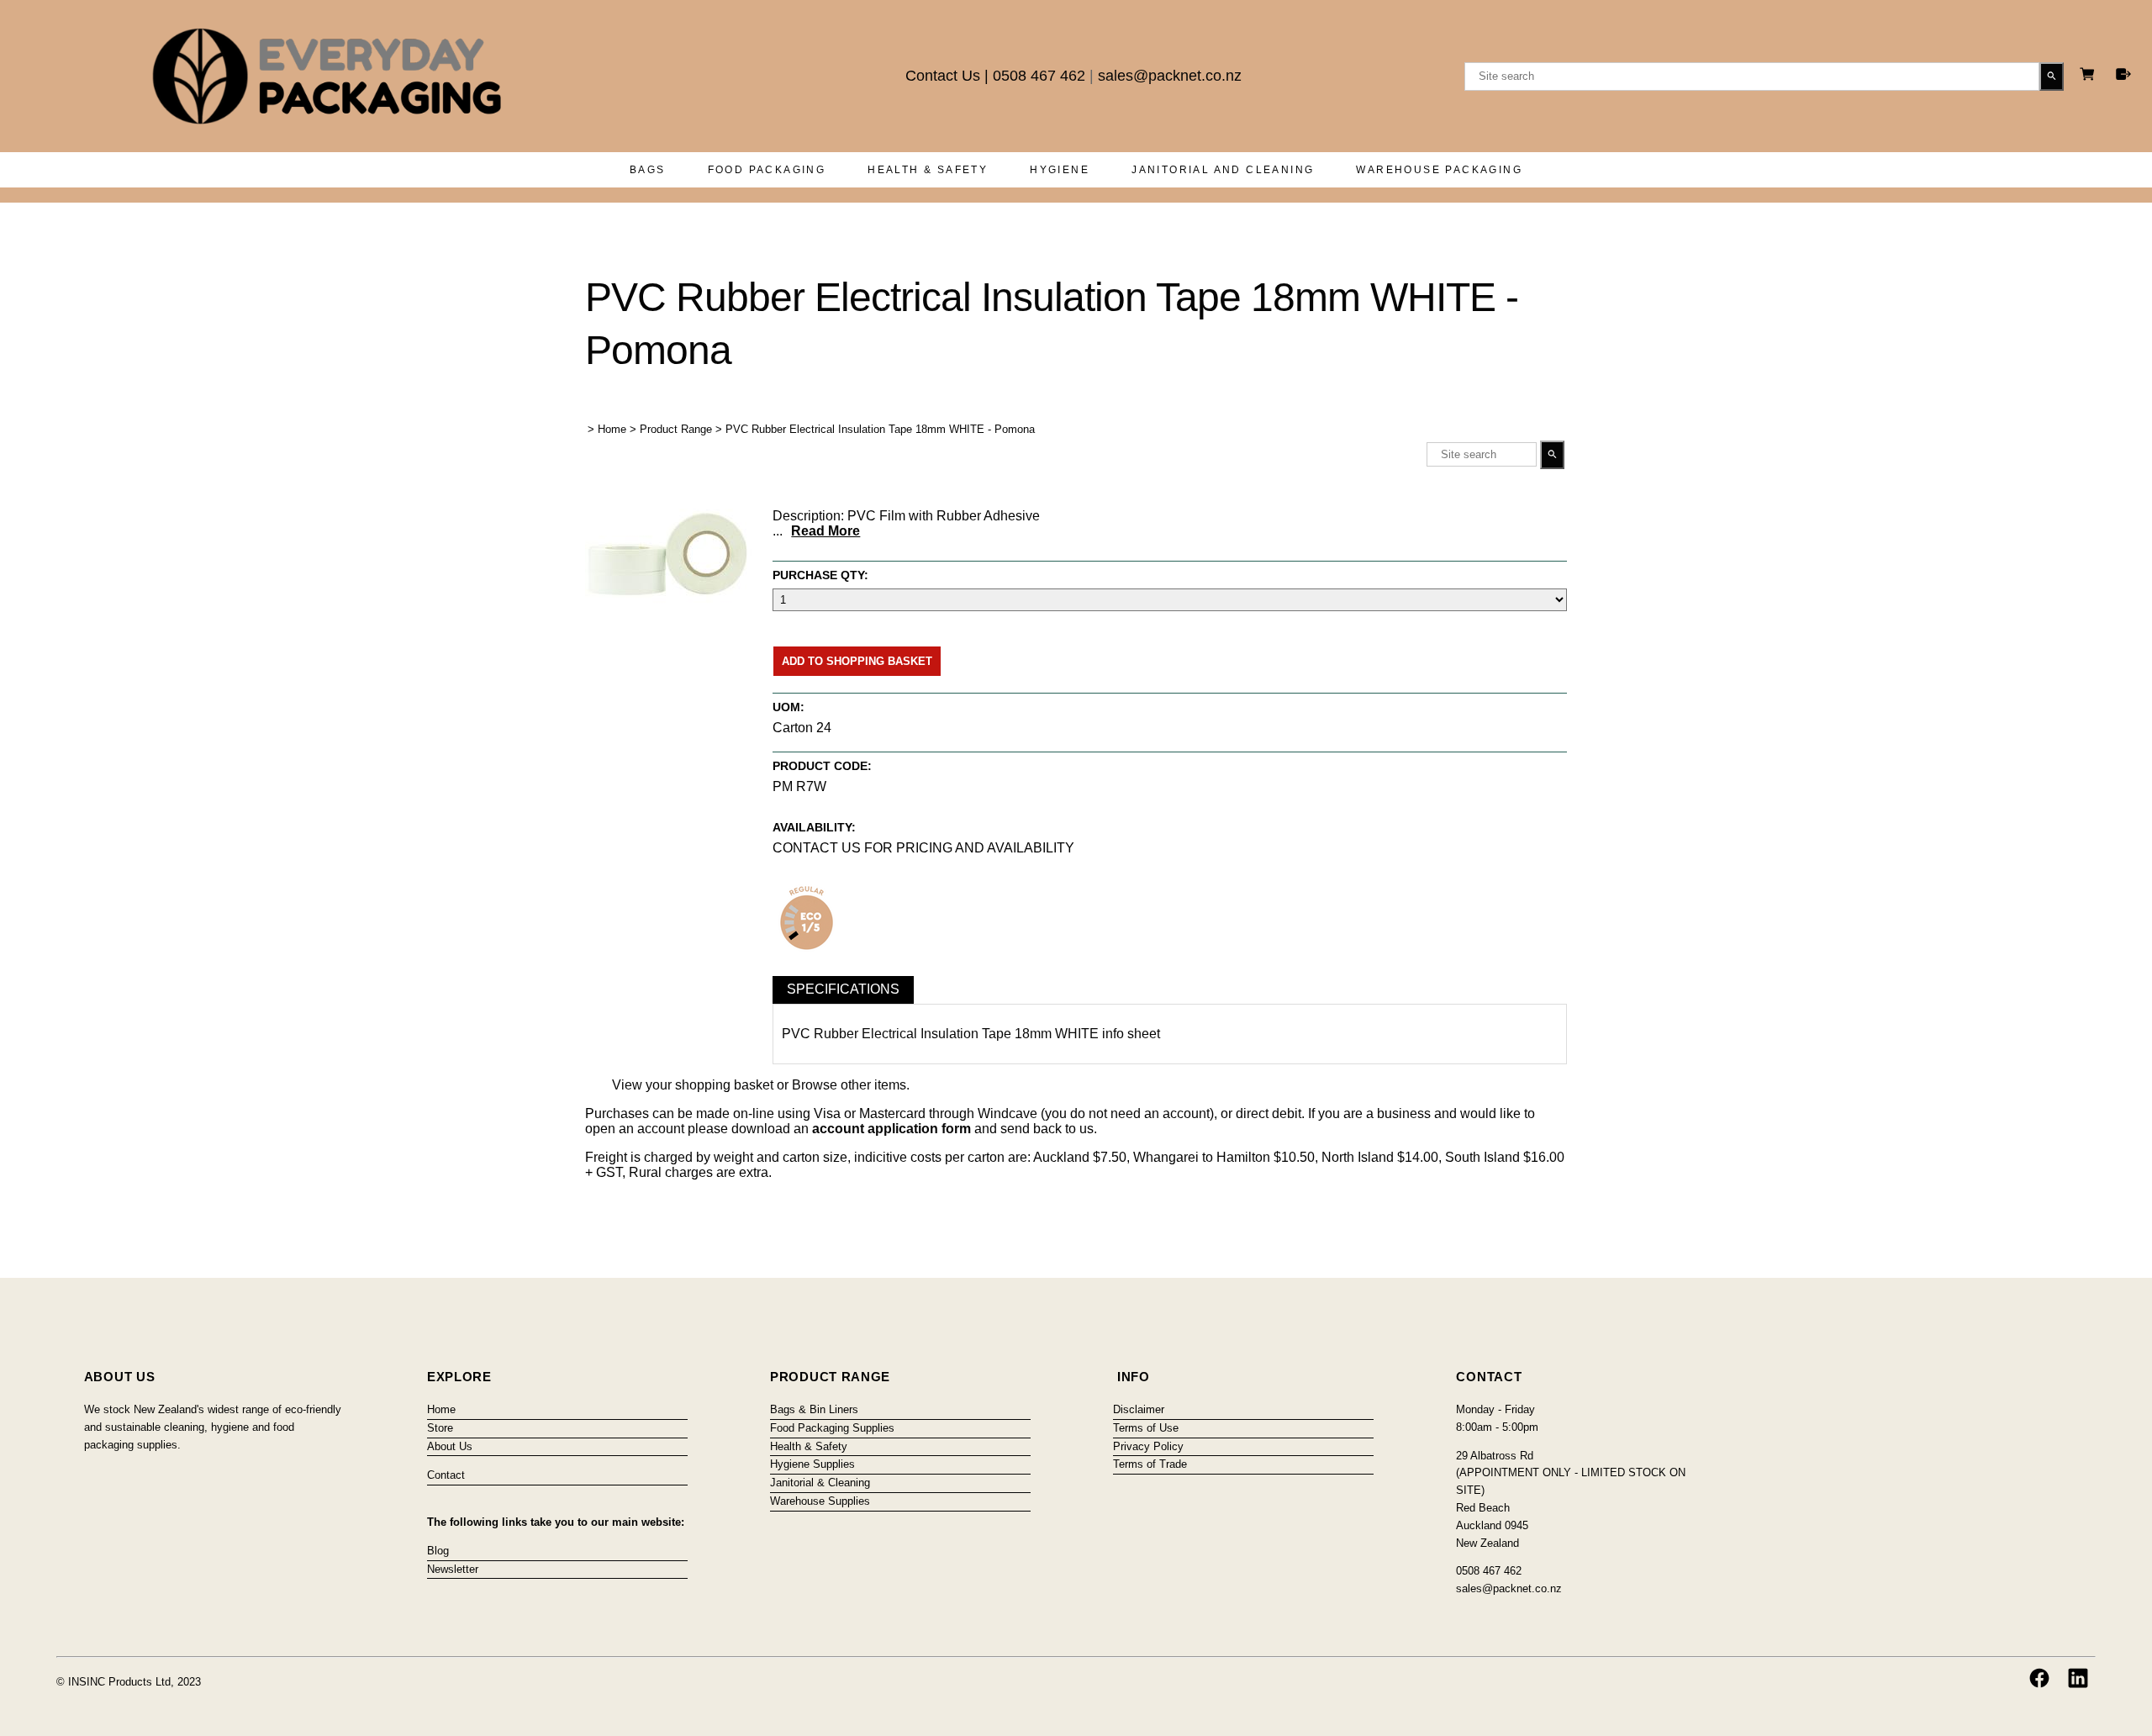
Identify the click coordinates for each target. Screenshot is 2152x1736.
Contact (446, 1475)
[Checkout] (2123, 74)
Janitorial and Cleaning (1223, 170)
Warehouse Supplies (820, 1501)
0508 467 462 (1039, 76)
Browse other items (849, 1085)
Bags (648, 170)
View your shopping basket (693, 1085)
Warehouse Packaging (1439, 170)
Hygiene (1060, 170)
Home (612, 429)
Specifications (843, 989)
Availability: (814, 827)
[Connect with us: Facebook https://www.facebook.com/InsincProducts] (2039, 1678)
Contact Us (943, 76)
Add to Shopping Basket (857, 661)
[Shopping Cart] (2090, 76)
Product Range (676, 429)
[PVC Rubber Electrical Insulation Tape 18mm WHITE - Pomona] (669, 600)
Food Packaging (767, 170)
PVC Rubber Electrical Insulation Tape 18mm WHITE (940, 1034)
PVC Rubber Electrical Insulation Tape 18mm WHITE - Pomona (880, 429)
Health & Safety (928, 170)
